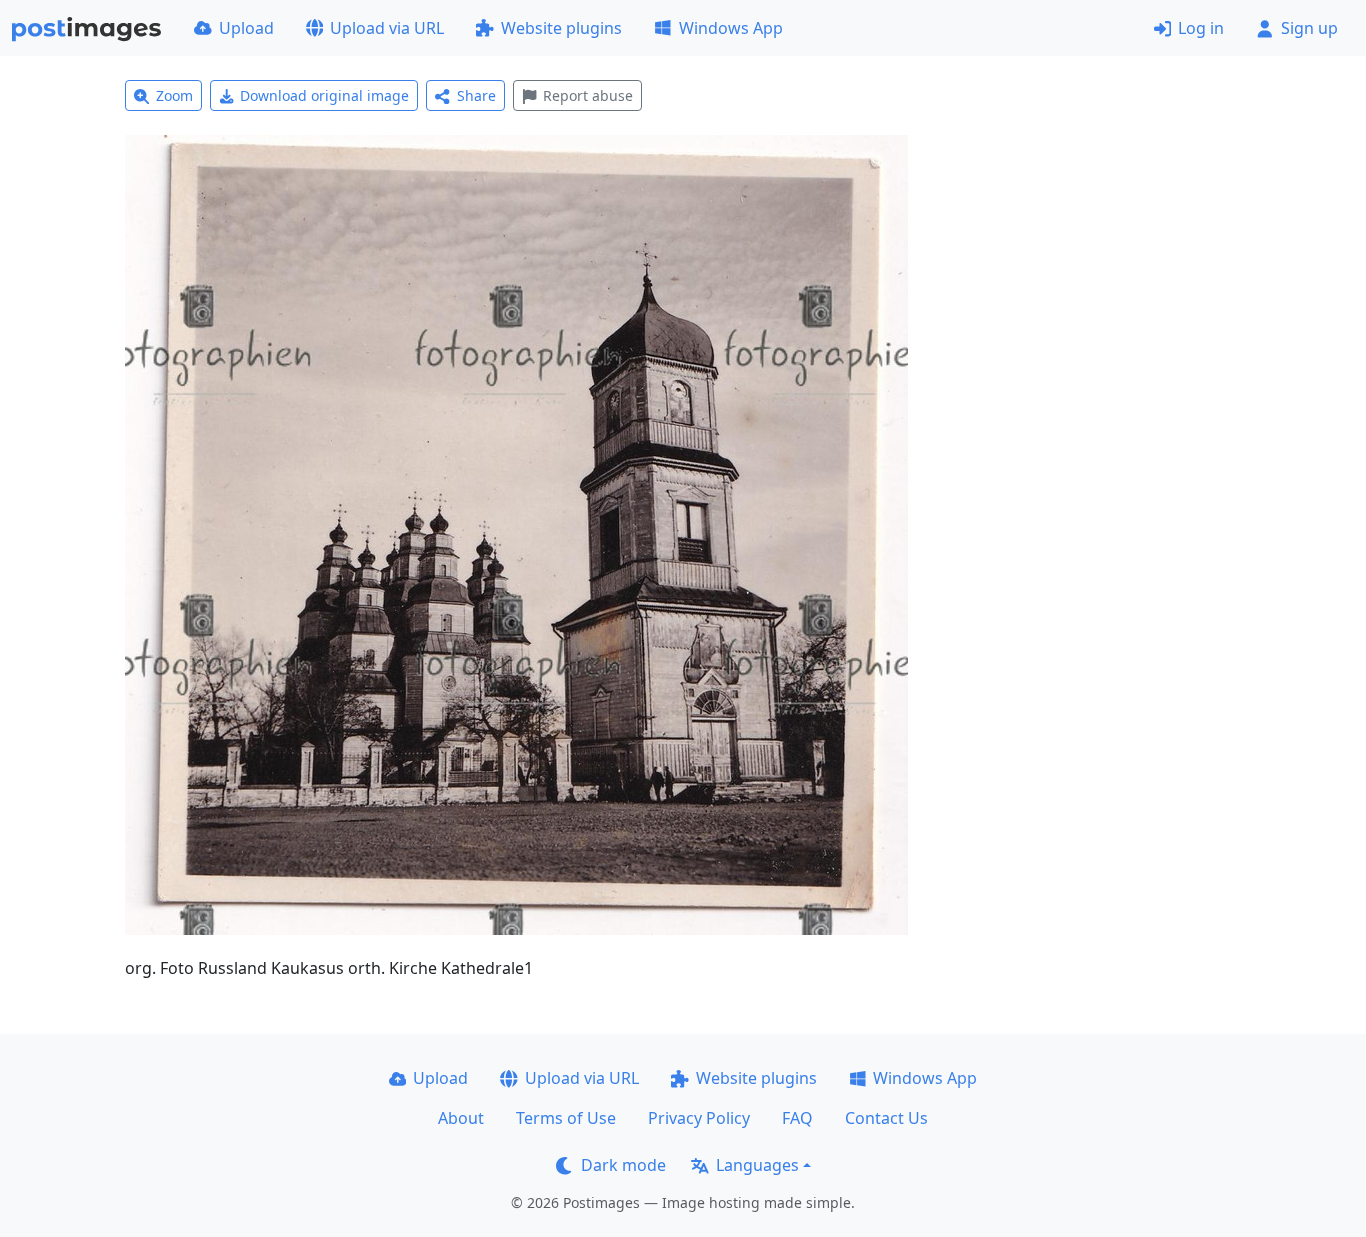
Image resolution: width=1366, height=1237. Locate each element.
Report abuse (588, 95)
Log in (1201, 28)
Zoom (174, 95)
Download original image (324, 95)
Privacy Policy (699, 1118)
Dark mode (623, 1165)
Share (476, 95)
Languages (757, 1165)
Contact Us (886, 1118)
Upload (246, 28)
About (461, 1118)
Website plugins (561, 28)
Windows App (731, 28)
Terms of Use (566, 1118)
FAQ (797, 1118)
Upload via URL (387, 28)
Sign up (1309, 28)
